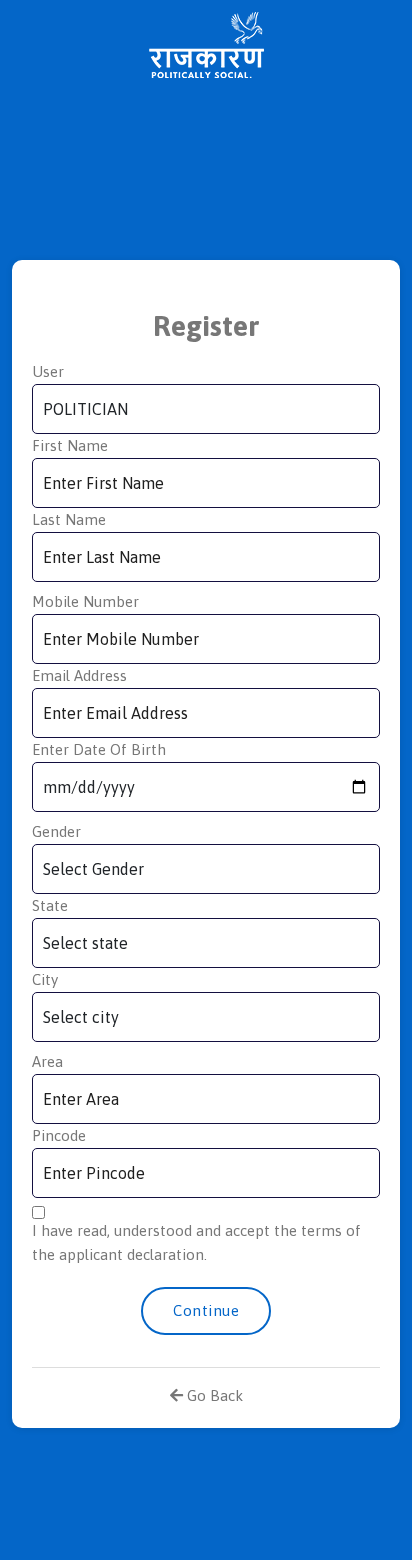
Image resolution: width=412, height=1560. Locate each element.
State (50, 905)
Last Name (69, 519)
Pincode (59, 1135)
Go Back (213, 1395)
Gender (56, 831)
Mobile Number (85, 601)
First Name (70, 445)
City (45, 979)
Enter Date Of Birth (99, 749)
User (48, 371)
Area (47, 1061)
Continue (206, 1310)
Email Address (79, 675)
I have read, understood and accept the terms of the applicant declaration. (196, 1242)
